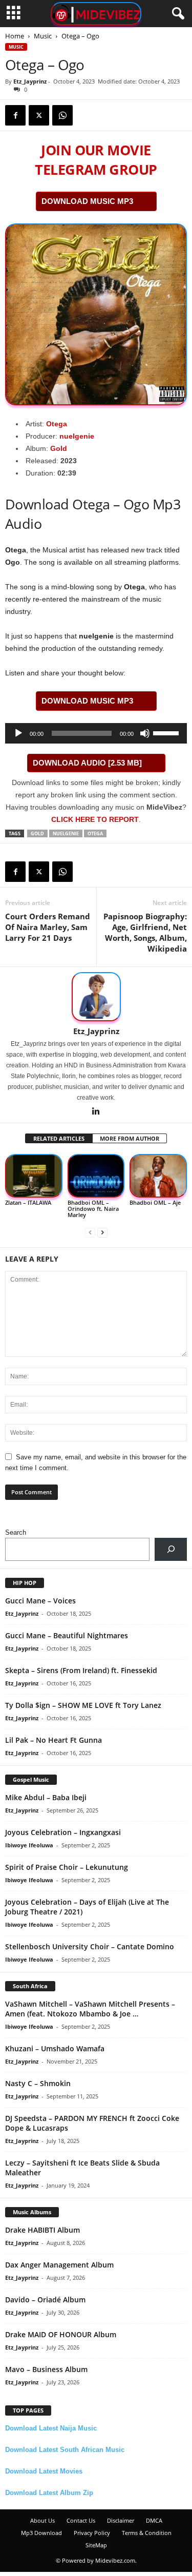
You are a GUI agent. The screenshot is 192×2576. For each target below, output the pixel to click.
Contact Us (81, 2520)
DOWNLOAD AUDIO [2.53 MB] (87, 763)
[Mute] (145, 733)
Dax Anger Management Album (59, 2265)
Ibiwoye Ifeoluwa (29, 1845)
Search (16, 1532)
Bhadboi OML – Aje (155, 1202)
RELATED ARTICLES (59, 1138)
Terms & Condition (147, 2533)
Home (15, 36)
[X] (39, 115)
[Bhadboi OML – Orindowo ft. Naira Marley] (96, 1176)
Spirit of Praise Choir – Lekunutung (67, 1867)
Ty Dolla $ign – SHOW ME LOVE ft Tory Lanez (83, 1705)
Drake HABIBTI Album (42, 2230)
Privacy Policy (92, 2533)
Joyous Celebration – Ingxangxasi (63, 1832)
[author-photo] (96, 997)
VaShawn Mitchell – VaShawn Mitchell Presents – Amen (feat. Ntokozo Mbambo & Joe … (90, 2009)
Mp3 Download (41, 2533)
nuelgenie (77, 436)
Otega (57, 424)
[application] (96, 733)
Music (43, 36)
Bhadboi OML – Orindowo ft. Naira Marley (93, 1209)
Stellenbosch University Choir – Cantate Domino (90, 1946)
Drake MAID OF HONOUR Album (61, 2334)
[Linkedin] (96, 1112)
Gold (59, 448)
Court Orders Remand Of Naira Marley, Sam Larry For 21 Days (48, 927)
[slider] (167, 732)
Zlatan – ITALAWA (28, 1202)
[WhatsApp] (62, 115)
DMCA (154, 2520)
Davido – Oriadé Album (45, 2300)
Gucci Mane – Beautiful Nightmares (67, 1635)
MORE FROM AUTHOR (130, 1138)
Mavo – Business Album (46, 2369)
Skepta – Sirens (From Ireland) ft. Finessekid (81, 1670)
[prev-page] (90, 1232)
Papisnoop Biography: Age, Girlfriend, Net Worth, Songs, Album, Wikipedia (145, 932)
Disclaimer (121, 2520)
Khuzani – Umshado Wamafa (55, 2048)
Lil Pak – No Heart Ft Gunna (54, 1740)
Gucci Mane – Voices (40, 1601)
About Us (42, 2520)
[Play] (18, 733)
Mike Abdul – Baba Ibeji (46, 1797)
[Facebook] (15, 115)
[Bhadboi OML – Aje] (158, 1176)
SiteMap (96, 2545)
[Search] (171, 1549)
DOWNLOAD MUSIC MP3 (87, 201)
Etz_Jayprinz (30, 81)
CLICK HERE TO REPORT (95, 819)
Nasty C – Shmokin (38, 2083)
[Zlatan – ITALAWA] (34, 1176)
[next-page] (102, 1232)
